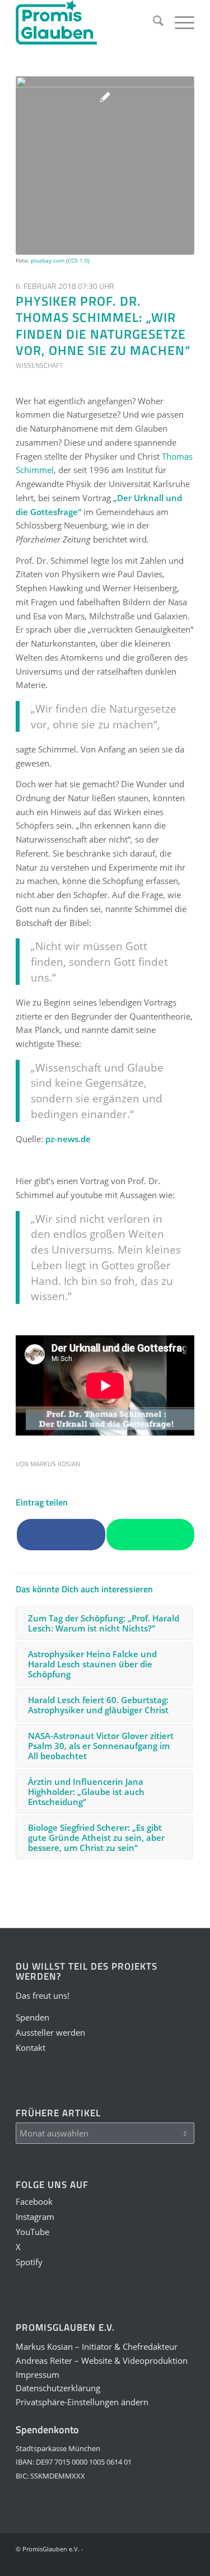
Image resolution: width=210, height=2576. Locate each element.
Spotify (29, 2262)
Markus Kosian (55, 1464)
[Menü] (179, 22)
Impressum (38, 2374)
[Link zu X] (152, 2562)
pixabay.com (48, 260)
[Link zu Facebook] (102, 2562)
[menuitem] (153, 22)
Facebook (34, 2201)
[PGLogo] (87, 22)
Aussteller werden (50, 2032)
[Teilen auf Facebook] (61, 1535)
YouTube (32, 2232)
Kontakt (31, 2047)
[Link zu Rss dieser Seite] (186, 2562)
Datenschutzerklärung (58, 2388)
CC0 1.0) (79, 260)
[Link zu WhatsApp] (169, 2562)
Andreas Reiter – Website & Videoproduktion (102, 2360)
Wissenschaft (39, 365)
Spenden (32, 2017)
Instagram (35, 2217)
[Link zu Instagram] (119, 2562)
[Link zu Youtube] (136, 2562)
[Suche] (153, 22)
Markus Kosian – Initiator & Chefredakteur (97, 2346)
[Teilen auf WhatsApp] (150, 1535)
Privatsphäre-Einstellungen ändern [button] (82, 2402)
